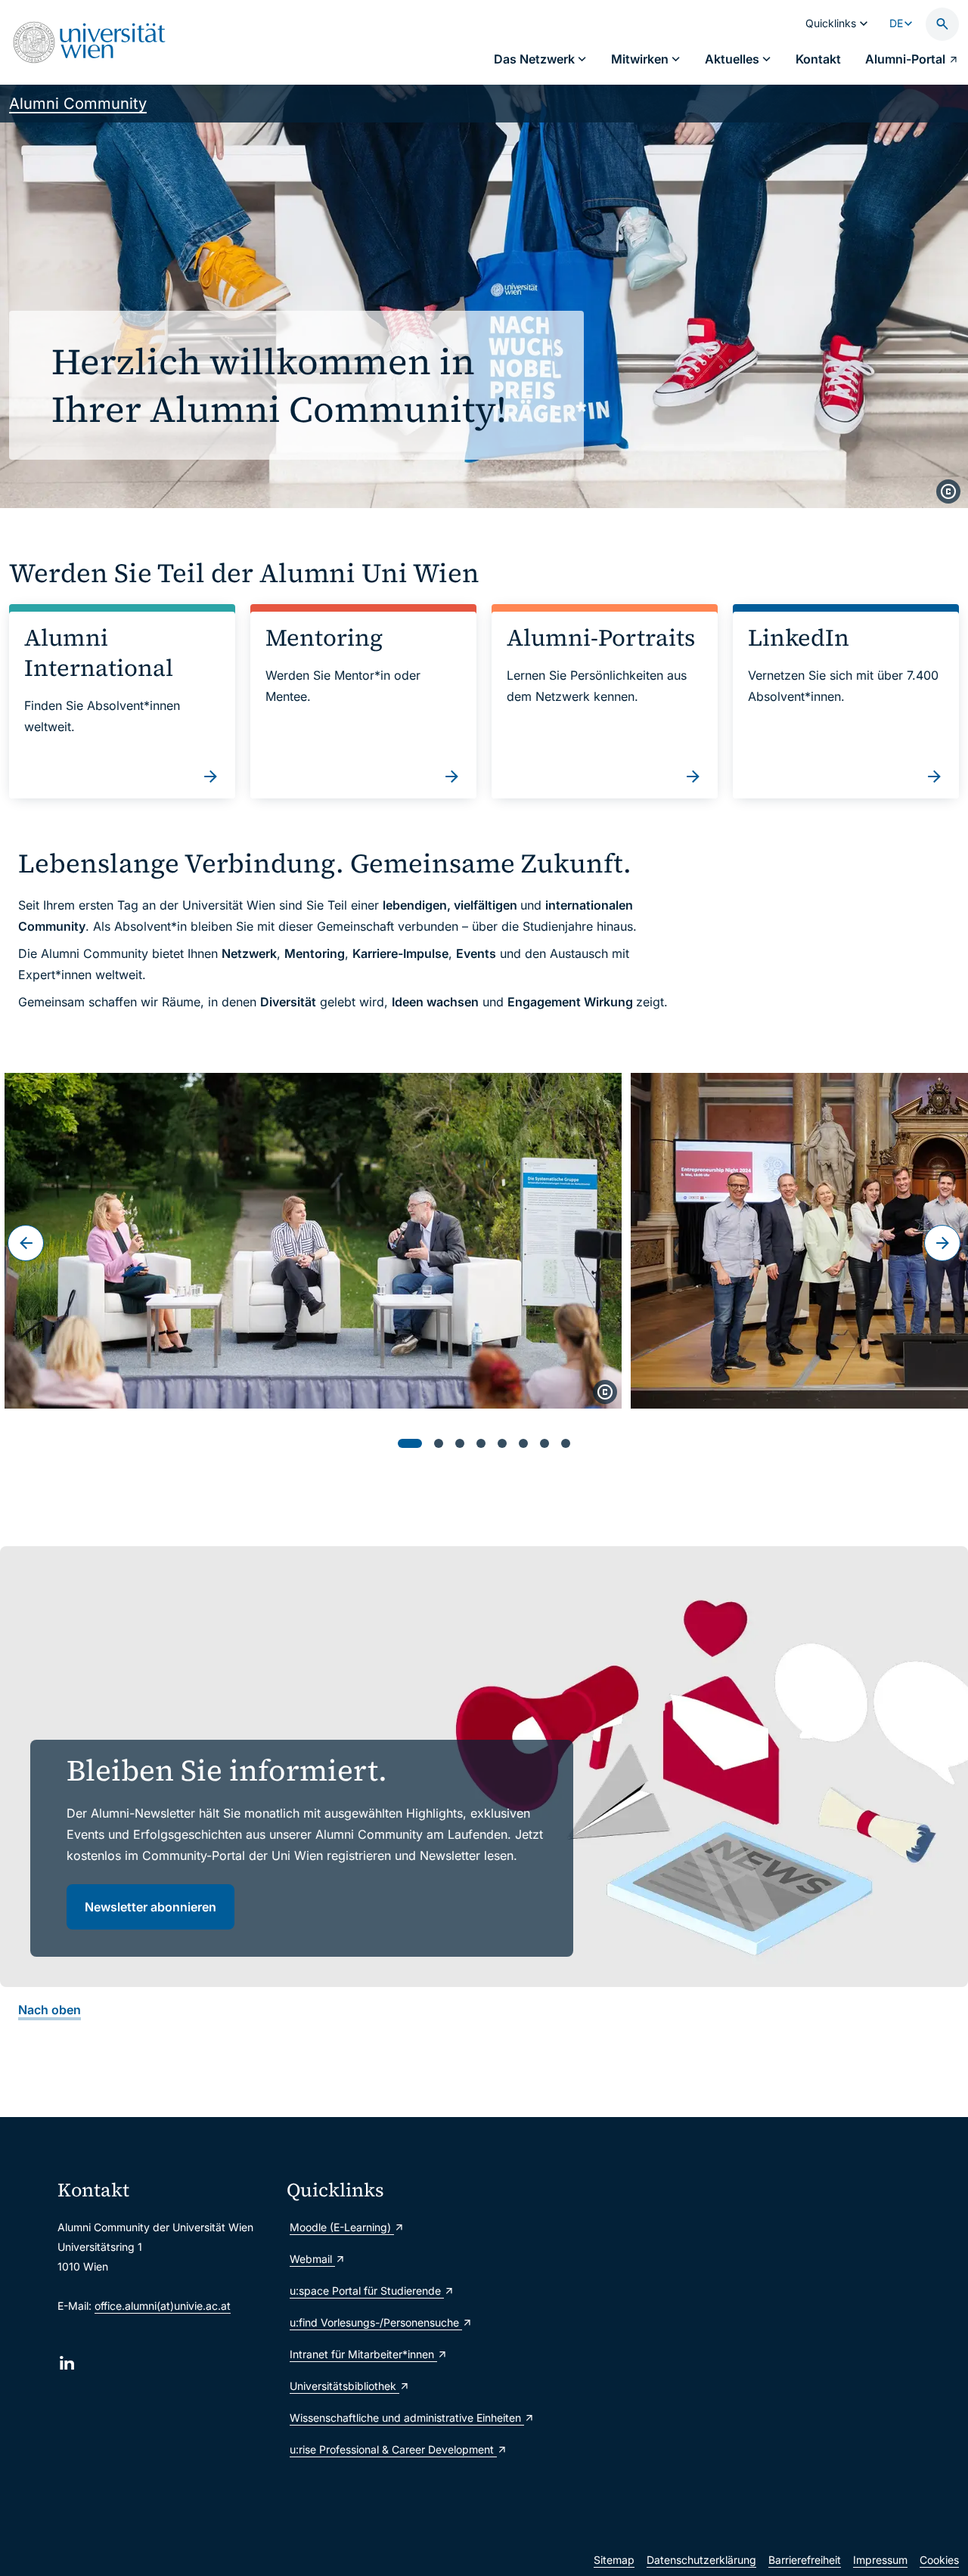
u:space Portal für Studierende (367, 2291)
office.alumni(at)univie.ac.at (163, 2306)
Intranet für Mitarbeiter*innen (363, 2354)
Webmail (312, 2259)
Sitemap (614, 2560)
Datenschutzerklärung (701, 2560)
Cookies (939, 2560)
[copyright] (948, 491)
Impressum (880, 2560)
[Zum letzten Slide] (26, 1243)
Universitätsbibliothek (344, 2386)
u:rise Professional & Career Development (393, 2449)
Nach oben (50, 2010)
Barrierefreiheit (805, 2560)
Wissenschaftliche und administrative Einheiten (395, 2418)
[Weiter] (942, 1243)
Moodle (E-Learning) (342, 2227)
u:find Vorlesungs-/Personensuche (376, 2322)
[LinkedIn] (67, 2363)
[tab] (410, 1443)
